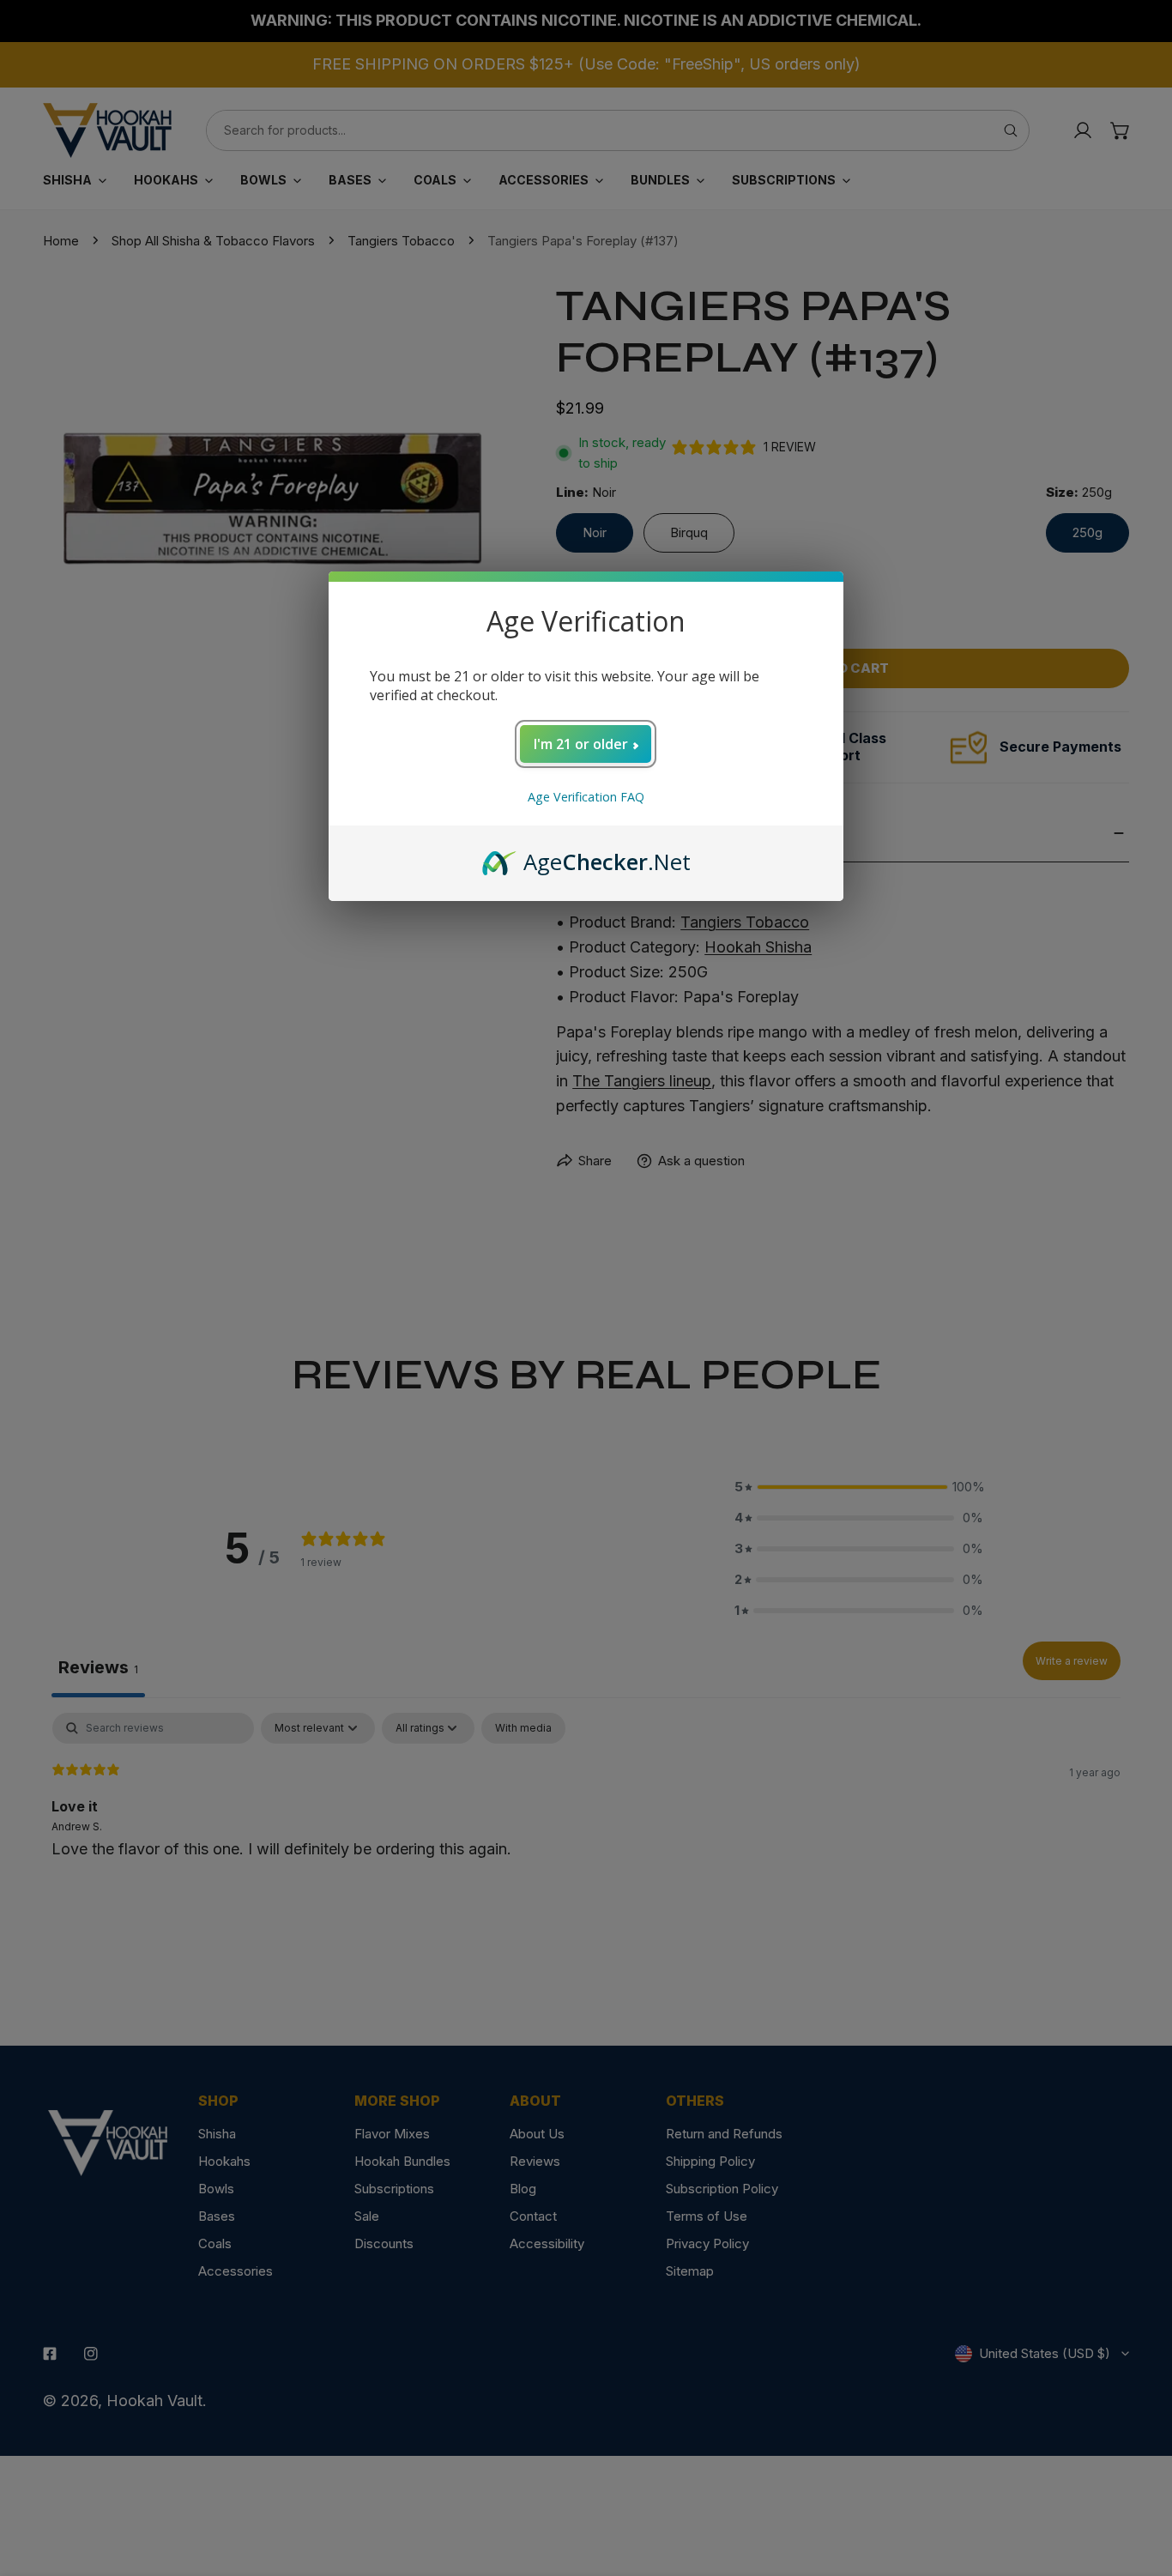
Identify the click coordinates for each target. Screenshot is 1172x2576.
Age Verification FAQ (586, 797)
